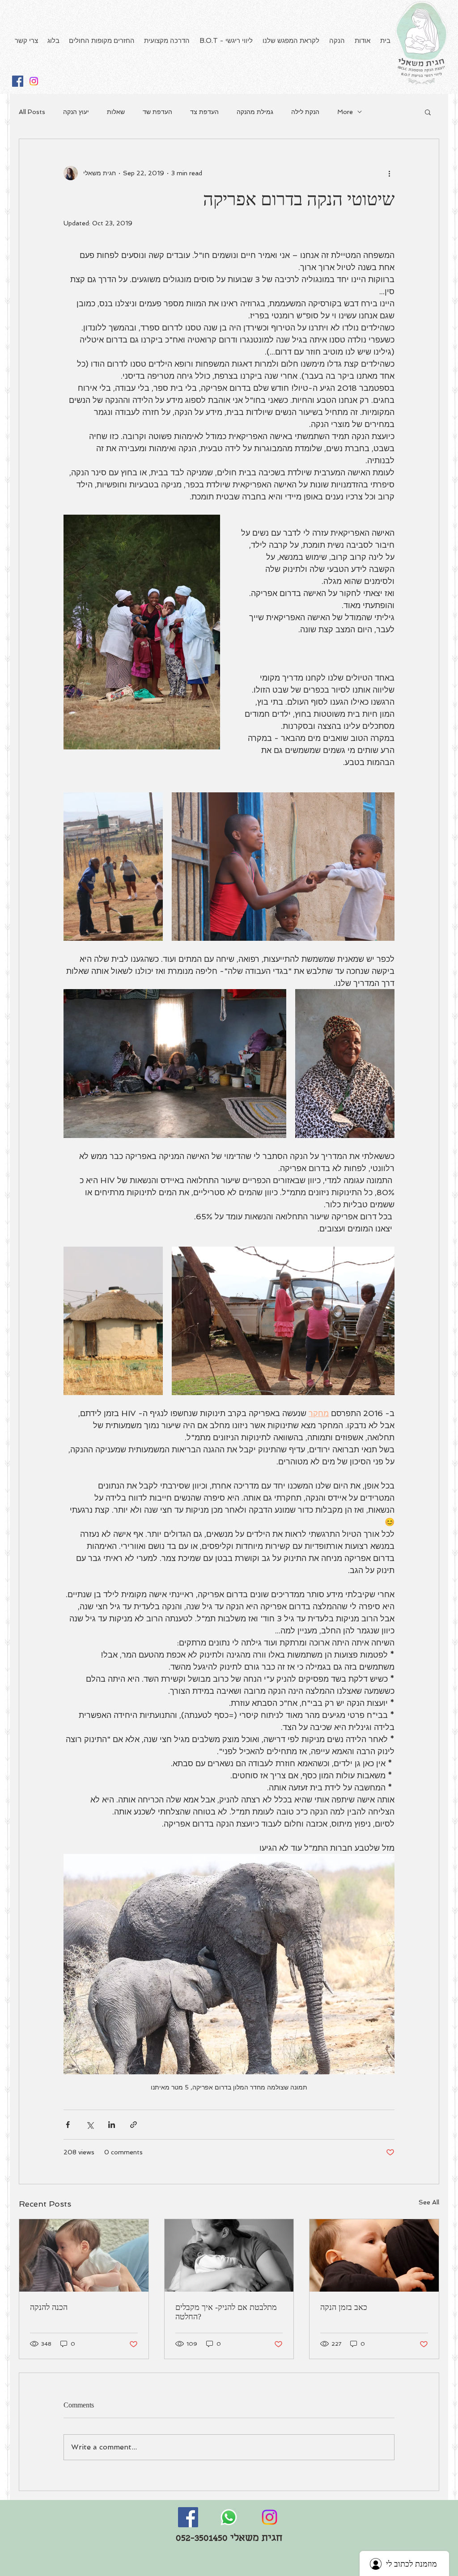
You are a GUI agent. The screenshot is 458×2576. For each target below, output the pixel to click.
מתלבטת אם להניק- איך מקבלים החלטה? (226, 2312)
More (345, 112)
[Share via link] (134, 2125)
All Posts (32, 112)
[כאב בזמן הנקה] (374, 2255)
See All (429, 2202)
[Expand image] (113, 867)
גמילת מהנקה (255, 112)
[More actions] (389, 173)
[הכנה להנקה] (84, 2255)
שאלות (116, 112)
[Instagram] (34, 81)
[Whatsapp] (229, 2517)
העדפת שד (157, 112)
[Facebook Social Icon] (18, 81)
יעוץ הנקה (76, 112)
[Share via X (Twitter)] (90, 2125)
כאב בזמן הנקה (344, 2307)
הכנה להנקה (49, 2307)
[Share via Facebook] (68, 2125)
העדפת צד (204, 112)
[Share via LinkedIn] (112, 2125)
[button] (428, 112)
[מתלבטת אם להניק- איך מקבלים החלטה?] (229, 2255)
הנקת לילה (305, 112)
